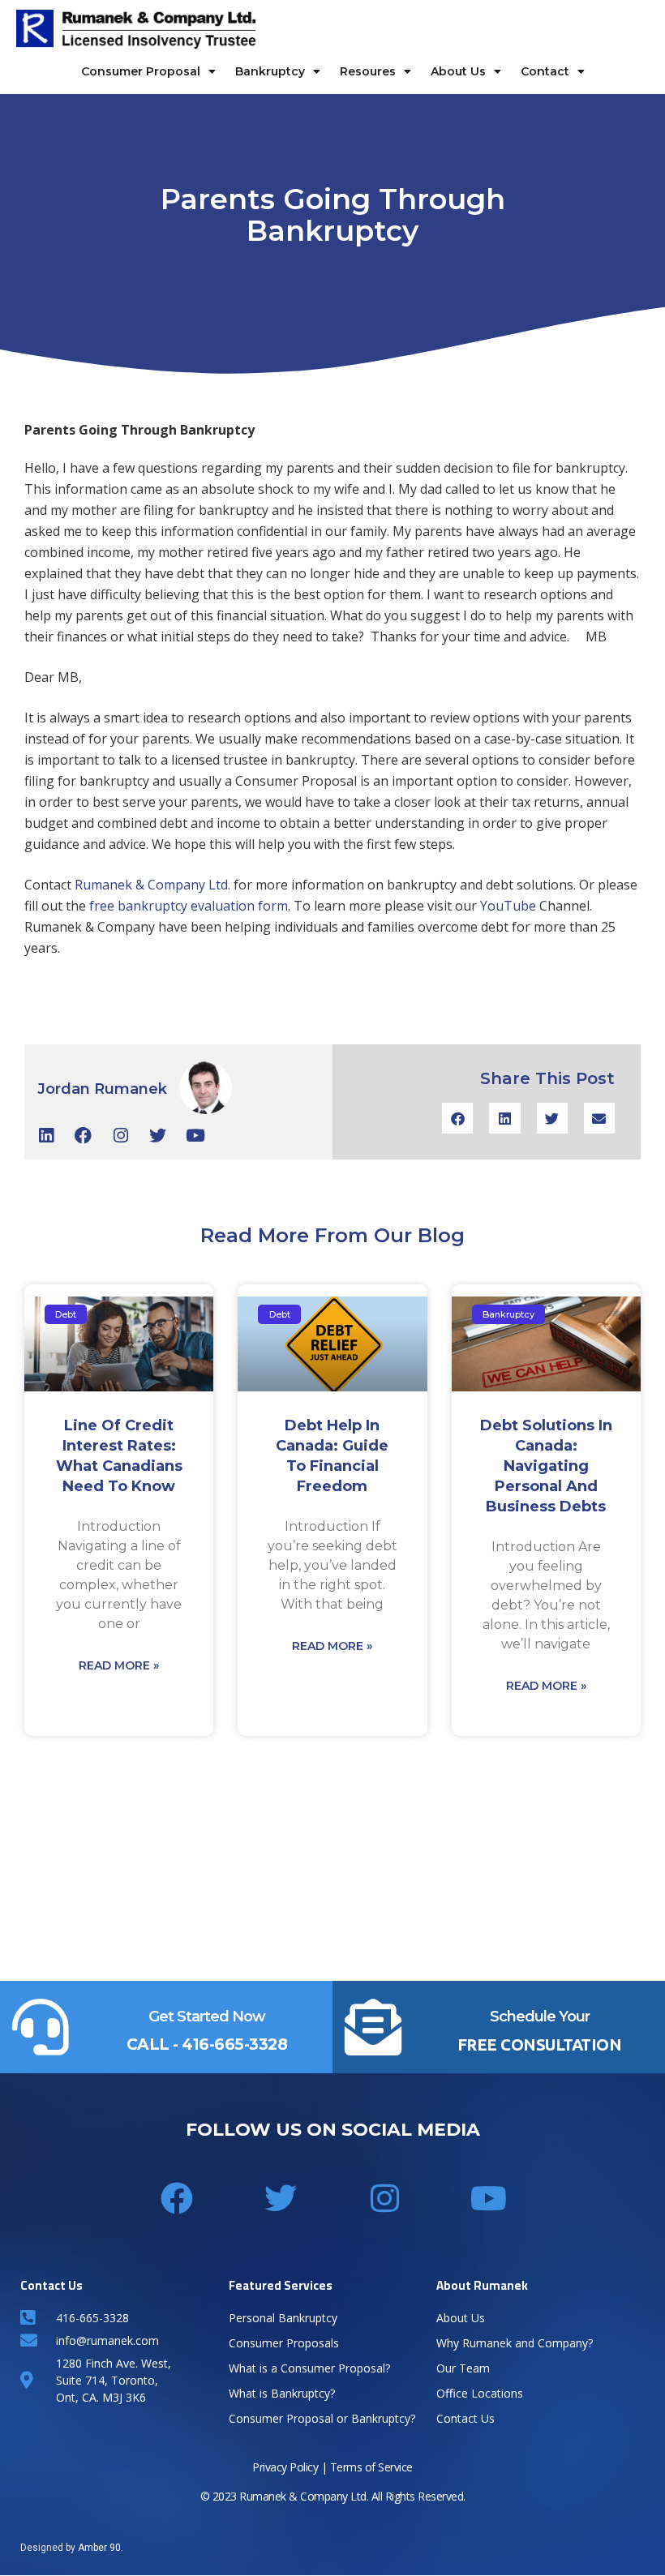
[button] (457, 1118)
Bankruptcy (270, 71)
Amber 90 (99, 2548)
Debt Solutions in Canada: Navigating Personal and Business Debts (546, 1466)
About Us (458, 71)
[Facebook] (83, 1136)
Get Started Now (207, 2017)
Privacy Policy (285, 2467)
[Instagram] (120, 1136)
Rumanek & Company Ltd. (152, 885)
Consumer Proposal (141, 71)
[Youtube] (195, 1136)
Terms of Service (371, 2467)
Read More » (119, 1665)
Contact (545, 71)
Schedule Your (540, 2017)
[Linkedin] (46, 1136)
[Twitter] (158, 1136)
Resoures (368, 71)
